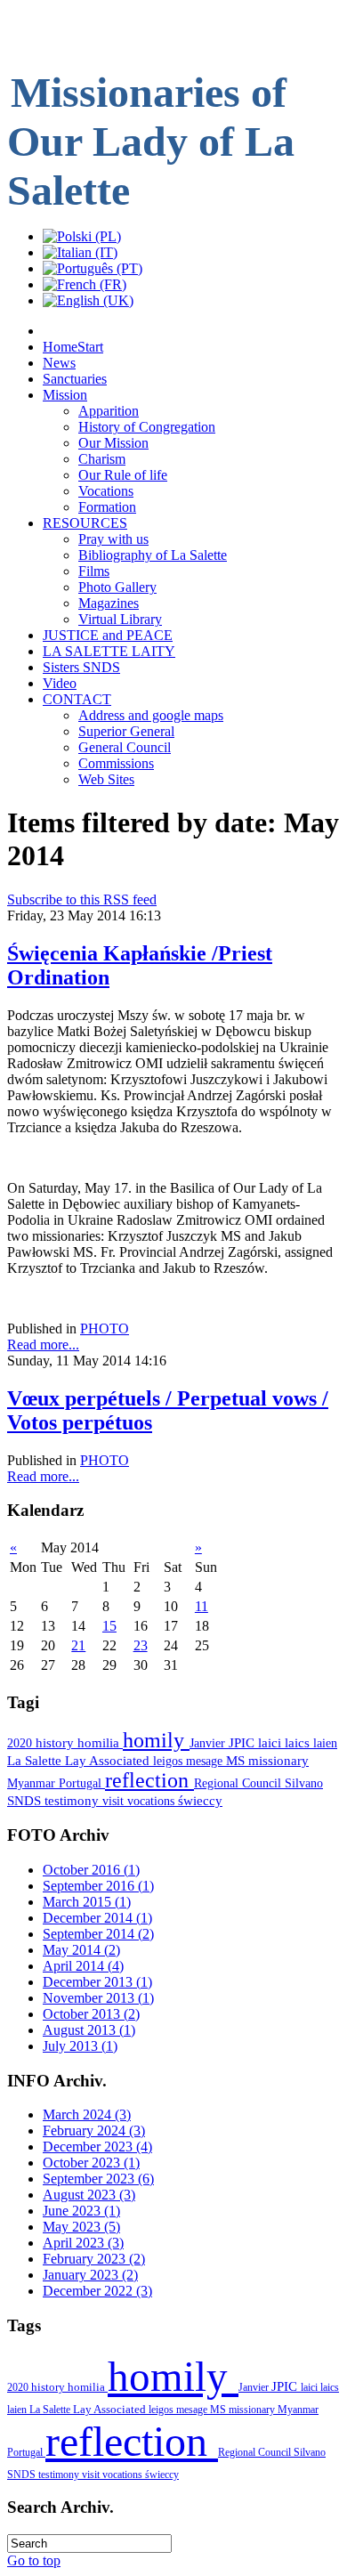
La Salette (36, 1761)
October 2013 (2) (91, 2014)
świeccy (200, 1801)
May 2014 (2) (81, 1950)
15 (109, 1626)
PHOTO (105, 1329)
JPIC (243, 1742)
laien (325, 1743)
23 (141, 1645)
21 (78, 1645)
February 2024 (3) (94, 2130)
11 (202, 1606)
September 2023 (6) (98, 2179)
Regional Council (239, 1783)
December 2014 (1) (97, 1918)
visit (115, 1801)
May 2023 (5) (81, 2227)
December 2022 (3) (97, 2291)
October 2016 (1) (91, 1870)
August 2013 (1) (89, 2030)
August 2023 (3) (89, 2195)
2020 (21, 1743)
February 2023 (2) (94, 2259)
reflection (149, 1780)
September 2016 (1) (98, 1886)
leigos (169, 1761)
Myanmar (33, 1783)
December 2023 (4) (97, 2147)
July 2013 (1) (80, 2046)
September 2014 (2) (98, 1934)
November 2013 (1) (98, 1998)
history (56, 1743)
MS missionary (267, 1761)
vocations (153, 1801)
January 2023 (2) (90, 2275)
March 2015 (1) (87, 1902)
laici (271, 1743)
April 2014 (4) (83, 1966)
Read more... (43, 1345)
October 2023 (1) (91, 2163)
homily (156, 1740)
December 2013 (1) (97, 1982)
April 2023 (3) (83, 2243)
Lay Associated (109, 1761)
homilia (100, 1743)
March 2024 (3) (87, 2114)
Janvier (209, 1743)
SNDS (26, 1801)
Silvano (304, 1783)
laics (299, 1743)
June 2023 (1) (81, 2211)
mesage (206, 1761)
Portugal (82, 1783)
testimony (73, 1801)
